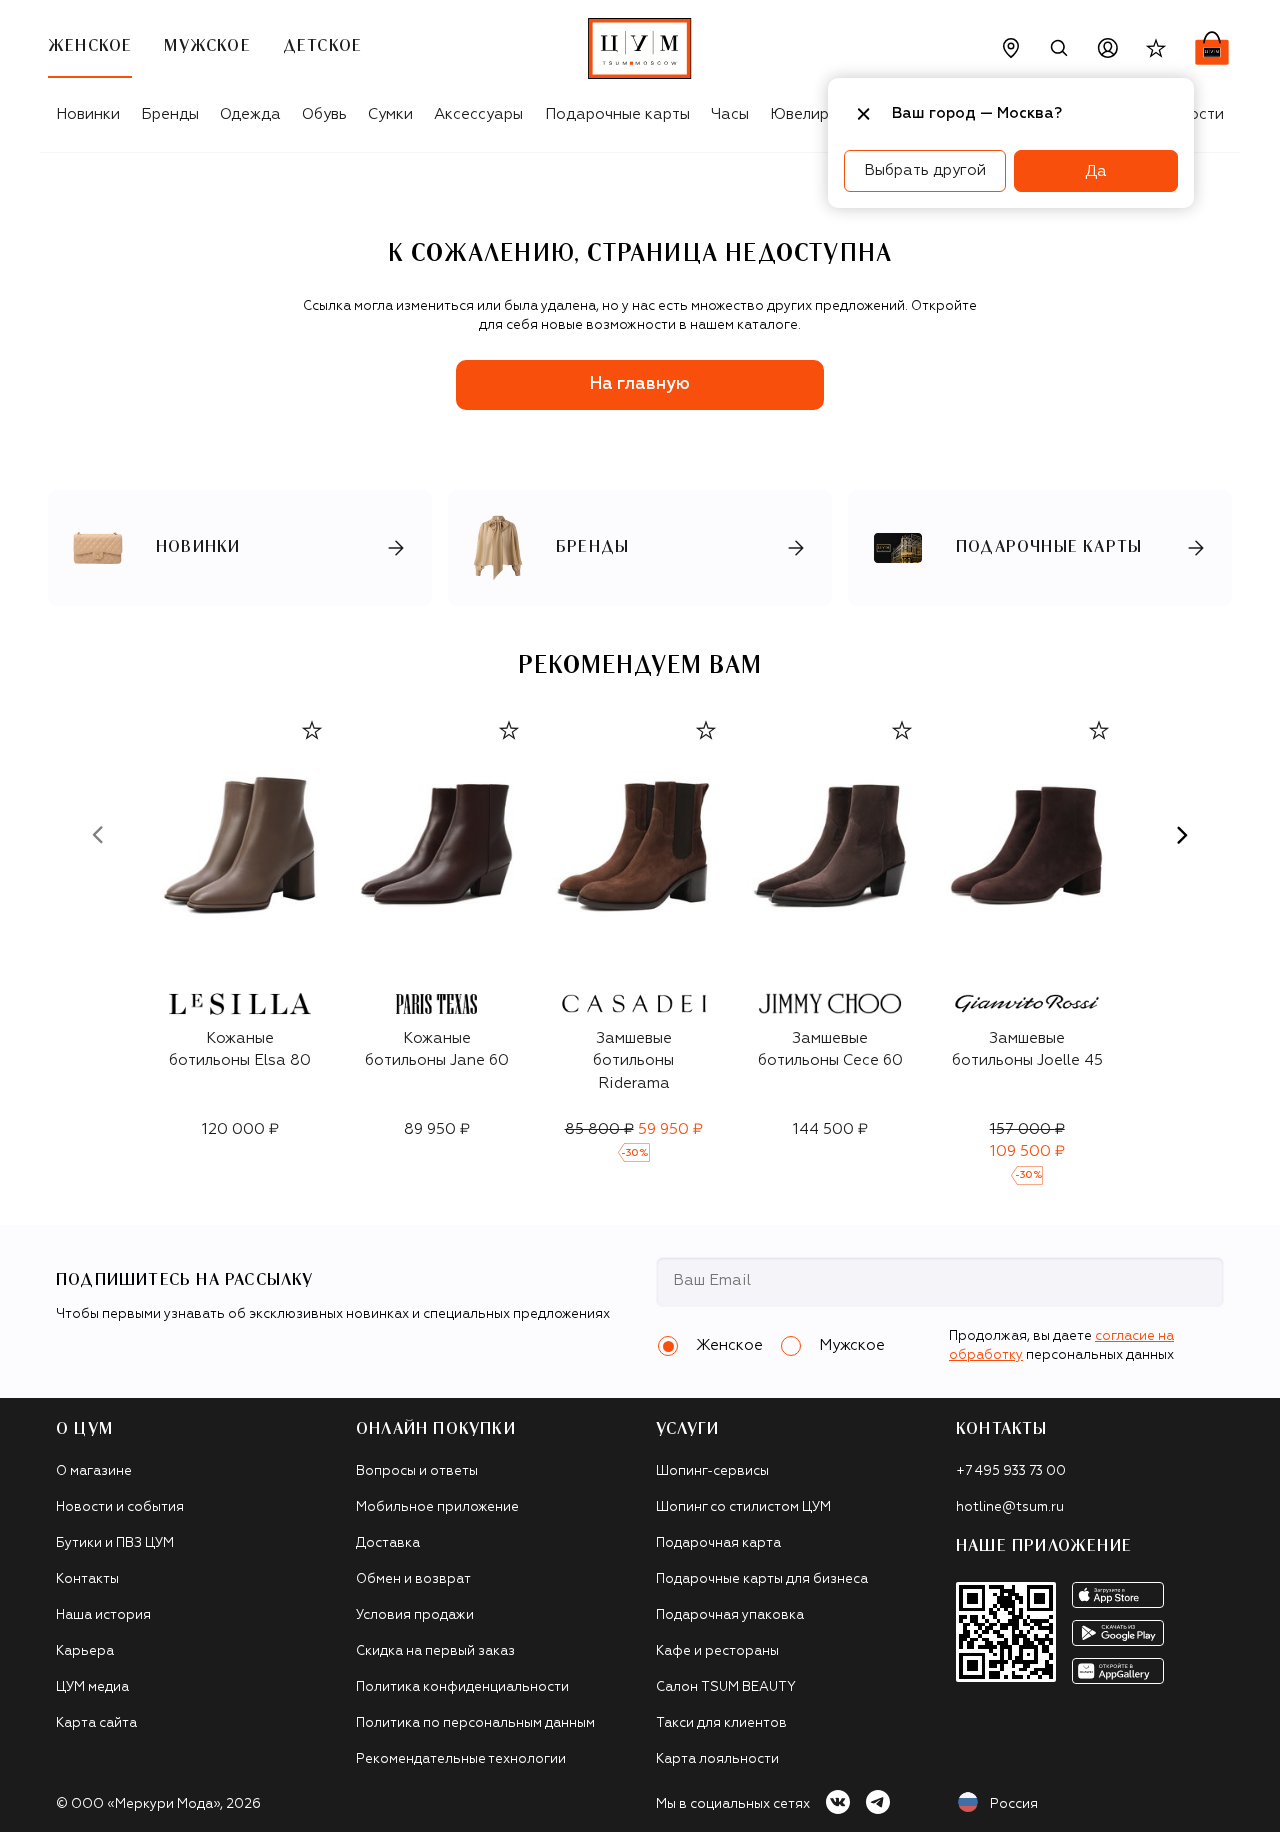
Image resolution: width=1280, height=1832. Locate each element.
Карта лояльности (717, 1759)
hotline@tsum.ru (1010, 1507)
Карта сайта (96, 1723)
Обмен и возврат (413, 1579)
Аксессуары (478, 114)
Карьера (85, 1651)
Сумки (390, 114)
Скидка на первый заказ (435, 1651)
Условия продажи (415, 1615)
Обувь (324, 114)
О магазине (94, 1471)
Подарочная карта (718, 1543)
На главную (640, 384)
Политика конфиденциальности (462, 1687)
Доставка (388, 1543)
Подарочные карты (617, 114)
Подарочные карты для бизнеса (762, 1579)
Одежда (250, 114)
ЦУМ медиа (92, 1687)
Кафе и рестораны (717, 1651)
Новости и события (120, 1507)
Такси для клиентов (721, 1723)
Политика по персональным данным (475, 1723)
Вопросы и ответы (417, 1471)
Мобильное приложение (437, 1507)
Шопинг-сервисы (712, 1471)
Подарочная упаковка (730, 1615)
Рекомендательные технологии (461, 1759)
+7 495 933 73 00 (1011, 1471)
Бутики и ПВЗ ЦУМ (115, 1543)
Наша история (103, 1615)
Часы (730, 114)
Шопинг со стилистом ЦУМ (743, 1507)
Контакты (87, 1579)
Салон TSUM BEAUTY (726, 1687)
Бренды (170, 114)
